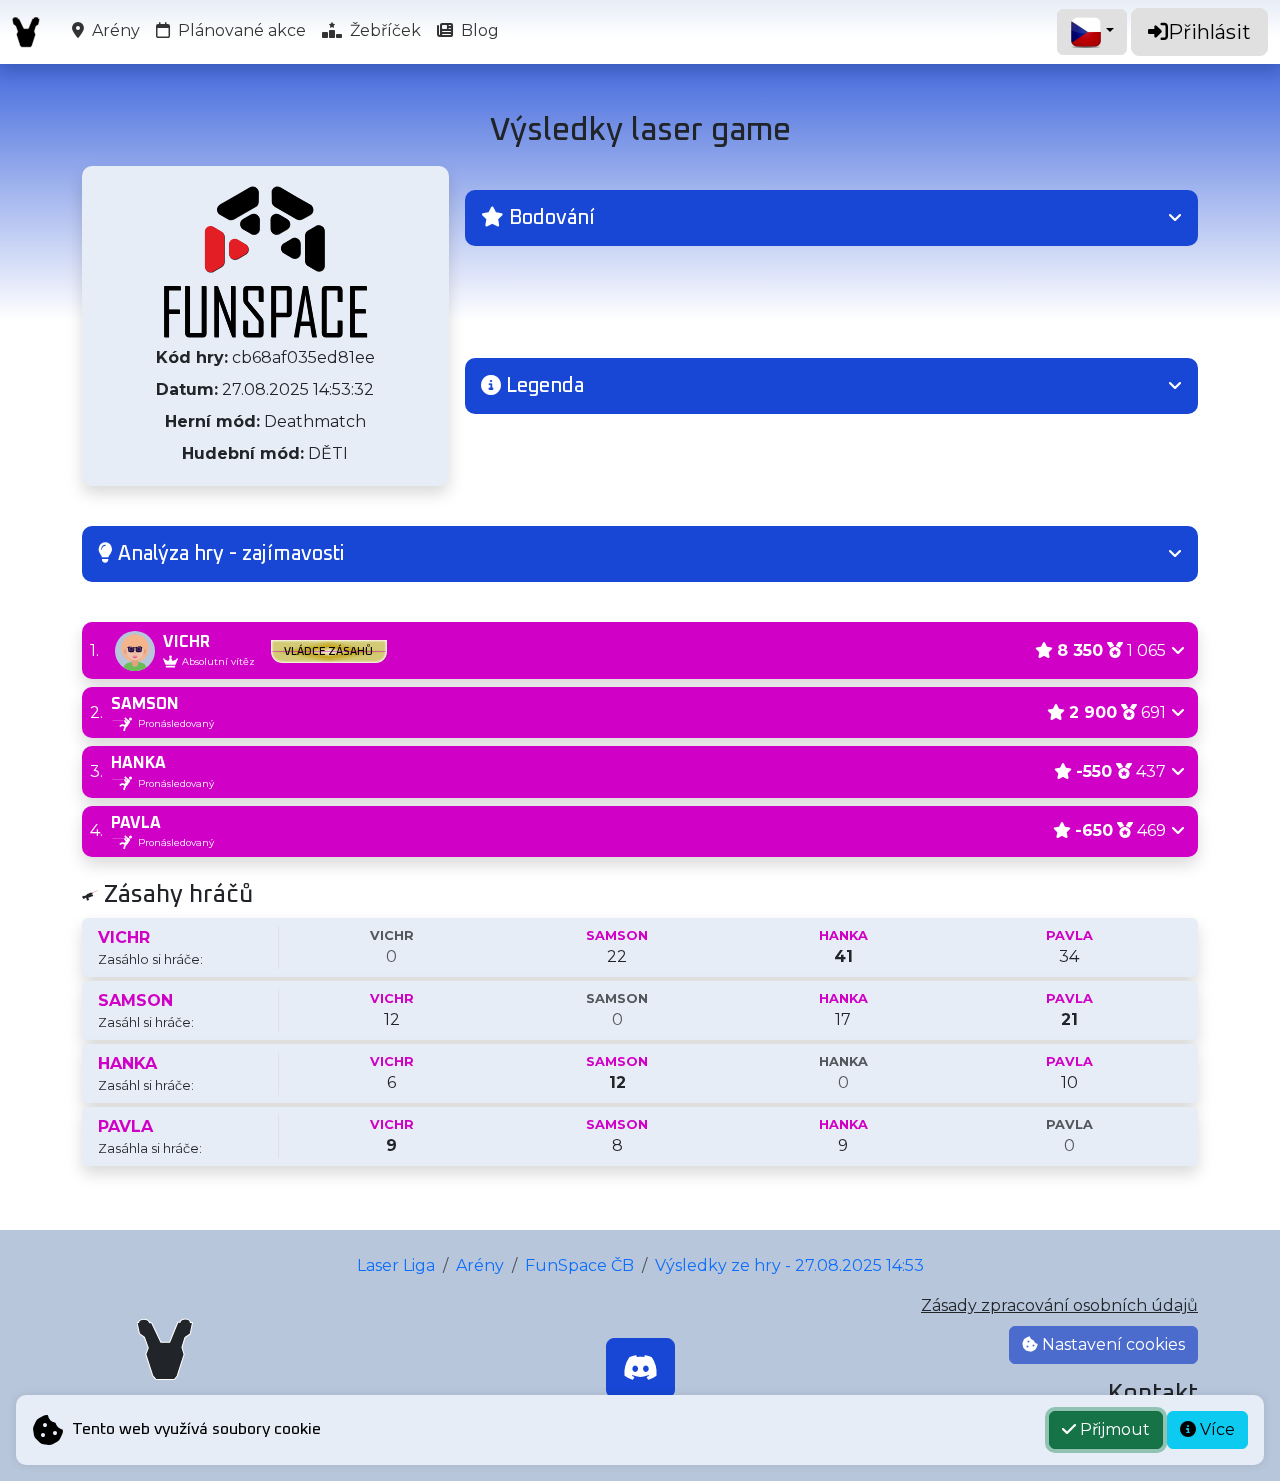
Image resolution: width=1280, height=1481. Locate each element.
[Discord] (640, 1368)
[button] (831, 218)
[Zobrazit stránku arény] (265, 262)
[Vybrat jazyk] (1092, 32)
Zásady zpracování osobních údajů (1059, 1305)
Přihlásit (1209, 32)
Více (1215, 1429)
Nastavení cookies (1111, 1344)
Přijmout (1113, 1429)
